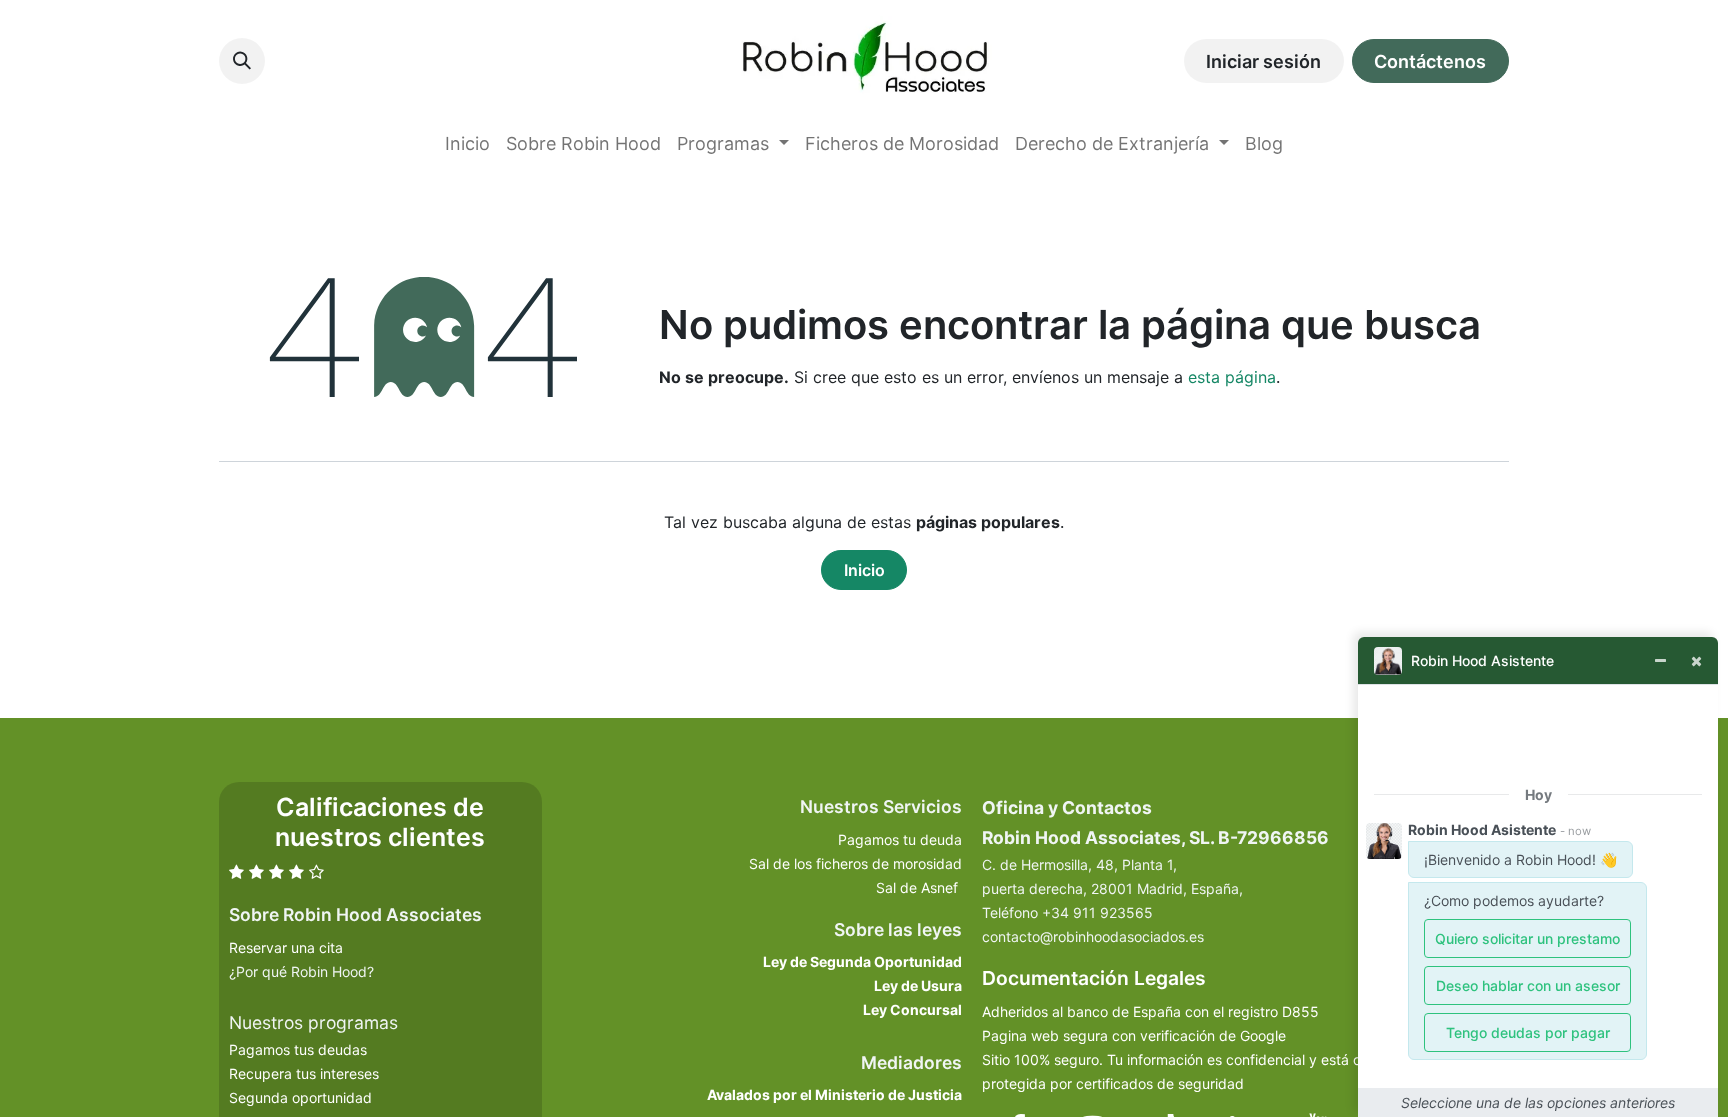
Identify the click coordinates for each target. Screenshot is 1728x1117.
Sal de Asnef (919, 887)
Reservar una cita (286, 947)
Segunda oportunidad (300, 1097)
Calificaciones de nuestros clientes (380, 822)
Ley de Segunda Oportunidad (862, 961)
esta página (1232, 377)
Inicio (864, 570)
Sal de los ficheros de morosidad (855, 863)
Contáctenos (1430, 61)
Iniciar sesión (1263, 61)
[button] (242, 61)
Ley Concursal (912, 1009)
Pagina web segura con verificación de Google (1134, 1035)
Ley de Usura (918, 985)
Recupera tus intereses (304, 1073)
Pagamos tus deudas (298, 1049)
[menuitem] (467, 143)
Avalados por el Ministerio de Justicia (834, 1094)
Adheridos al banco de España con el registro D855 (1150, 1011)
